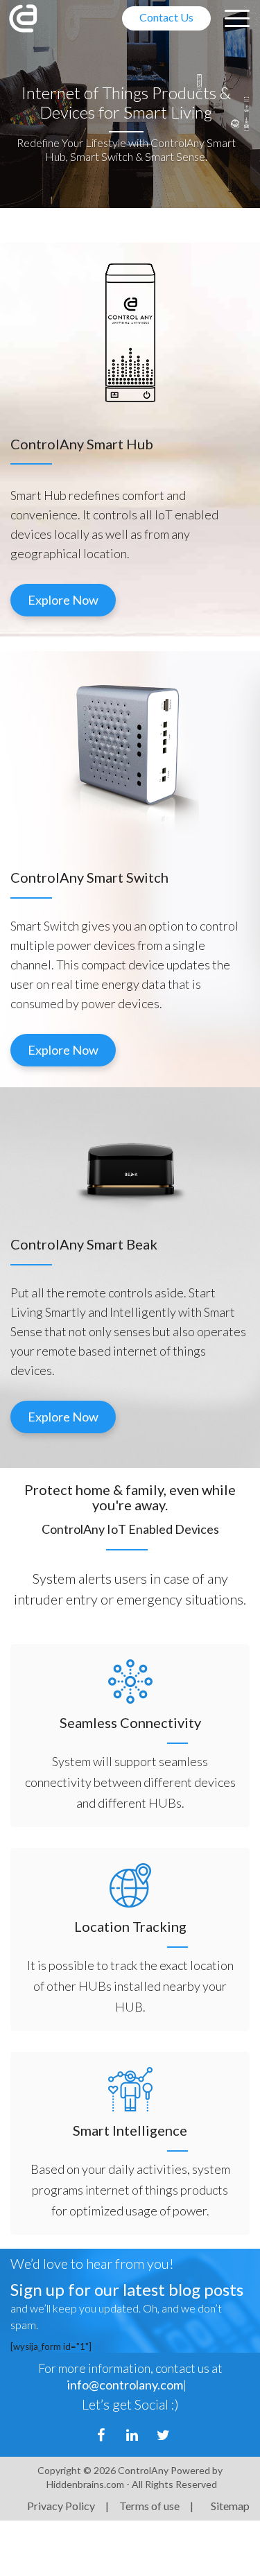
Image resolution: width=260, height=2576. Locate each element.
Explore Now (63, 600)
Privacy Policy (61, 2506)
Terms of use (149, 2506)
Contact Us (166, 17)
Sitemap (230, 2506)
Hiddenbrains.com (86, 2484)
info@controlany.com (125, 2385)
